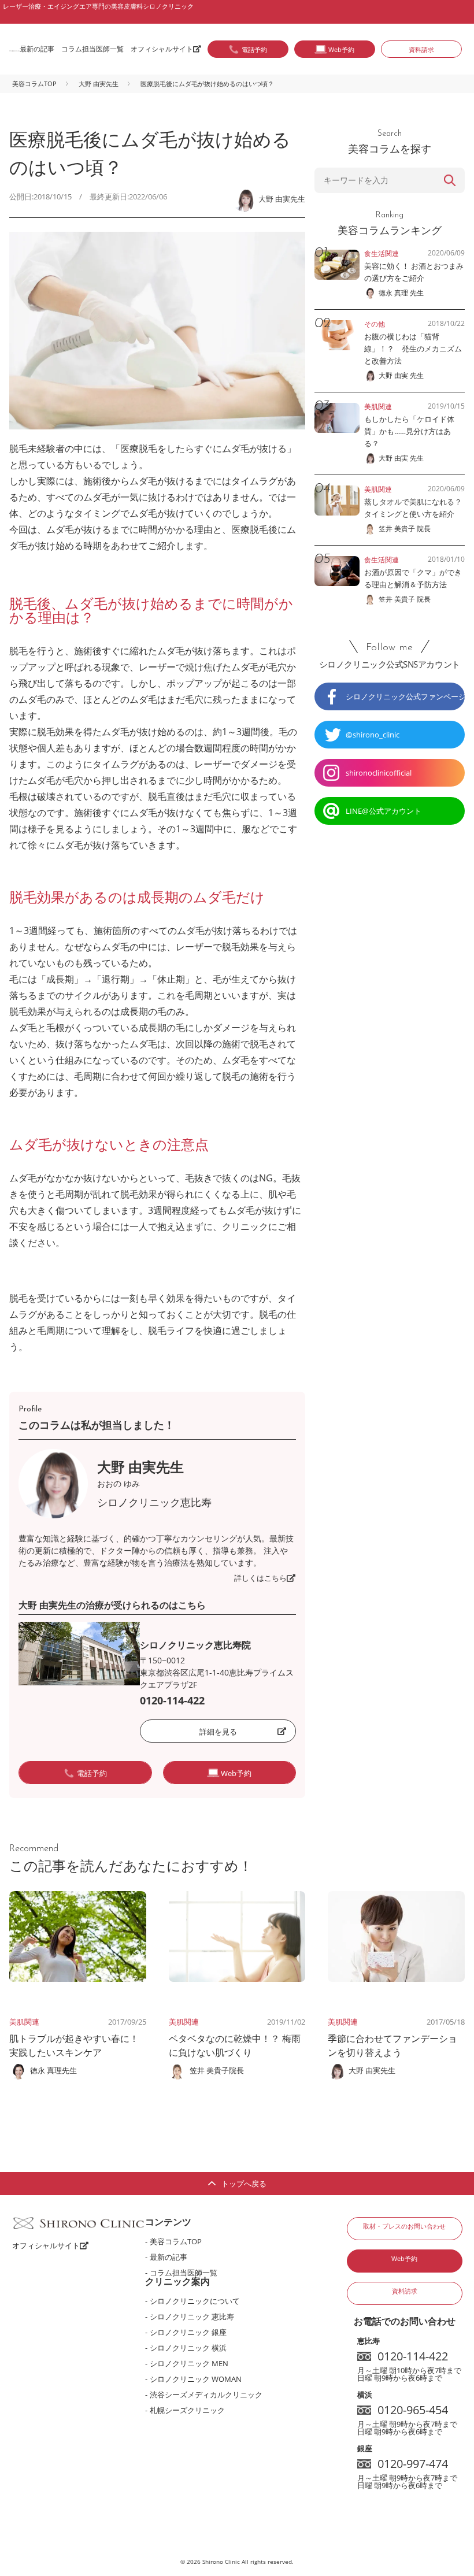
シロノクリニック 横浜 (188, 2348)
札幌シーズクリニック (187, 2410)
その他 (375, 324)
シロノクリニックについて (195, 2301)
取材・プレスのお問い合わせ (404, 2226)
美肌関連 (24, 2022)
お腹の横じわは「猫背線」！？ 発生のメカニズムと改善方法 (413, 349)
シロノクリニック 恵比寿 (192, 2316)
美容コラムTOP (34, 84)
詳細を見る (218, 1732)
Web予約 (404, 2258)
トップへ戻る (244, 2184)
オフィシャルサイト (162, 49)
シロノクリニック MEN (189, 2363)
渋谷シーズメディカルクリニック (206, 2395)
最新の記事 (37, 49)
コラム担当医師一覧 (92, 49)
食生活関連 (382, 253)
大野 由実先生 (99, 84)
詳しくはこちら (260, 1578)
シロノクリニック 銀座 (188, 2332)
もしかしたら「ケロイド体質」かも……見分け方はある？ (409, 431)
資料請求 (421, 49)
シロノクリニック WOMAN (196, 2379)
